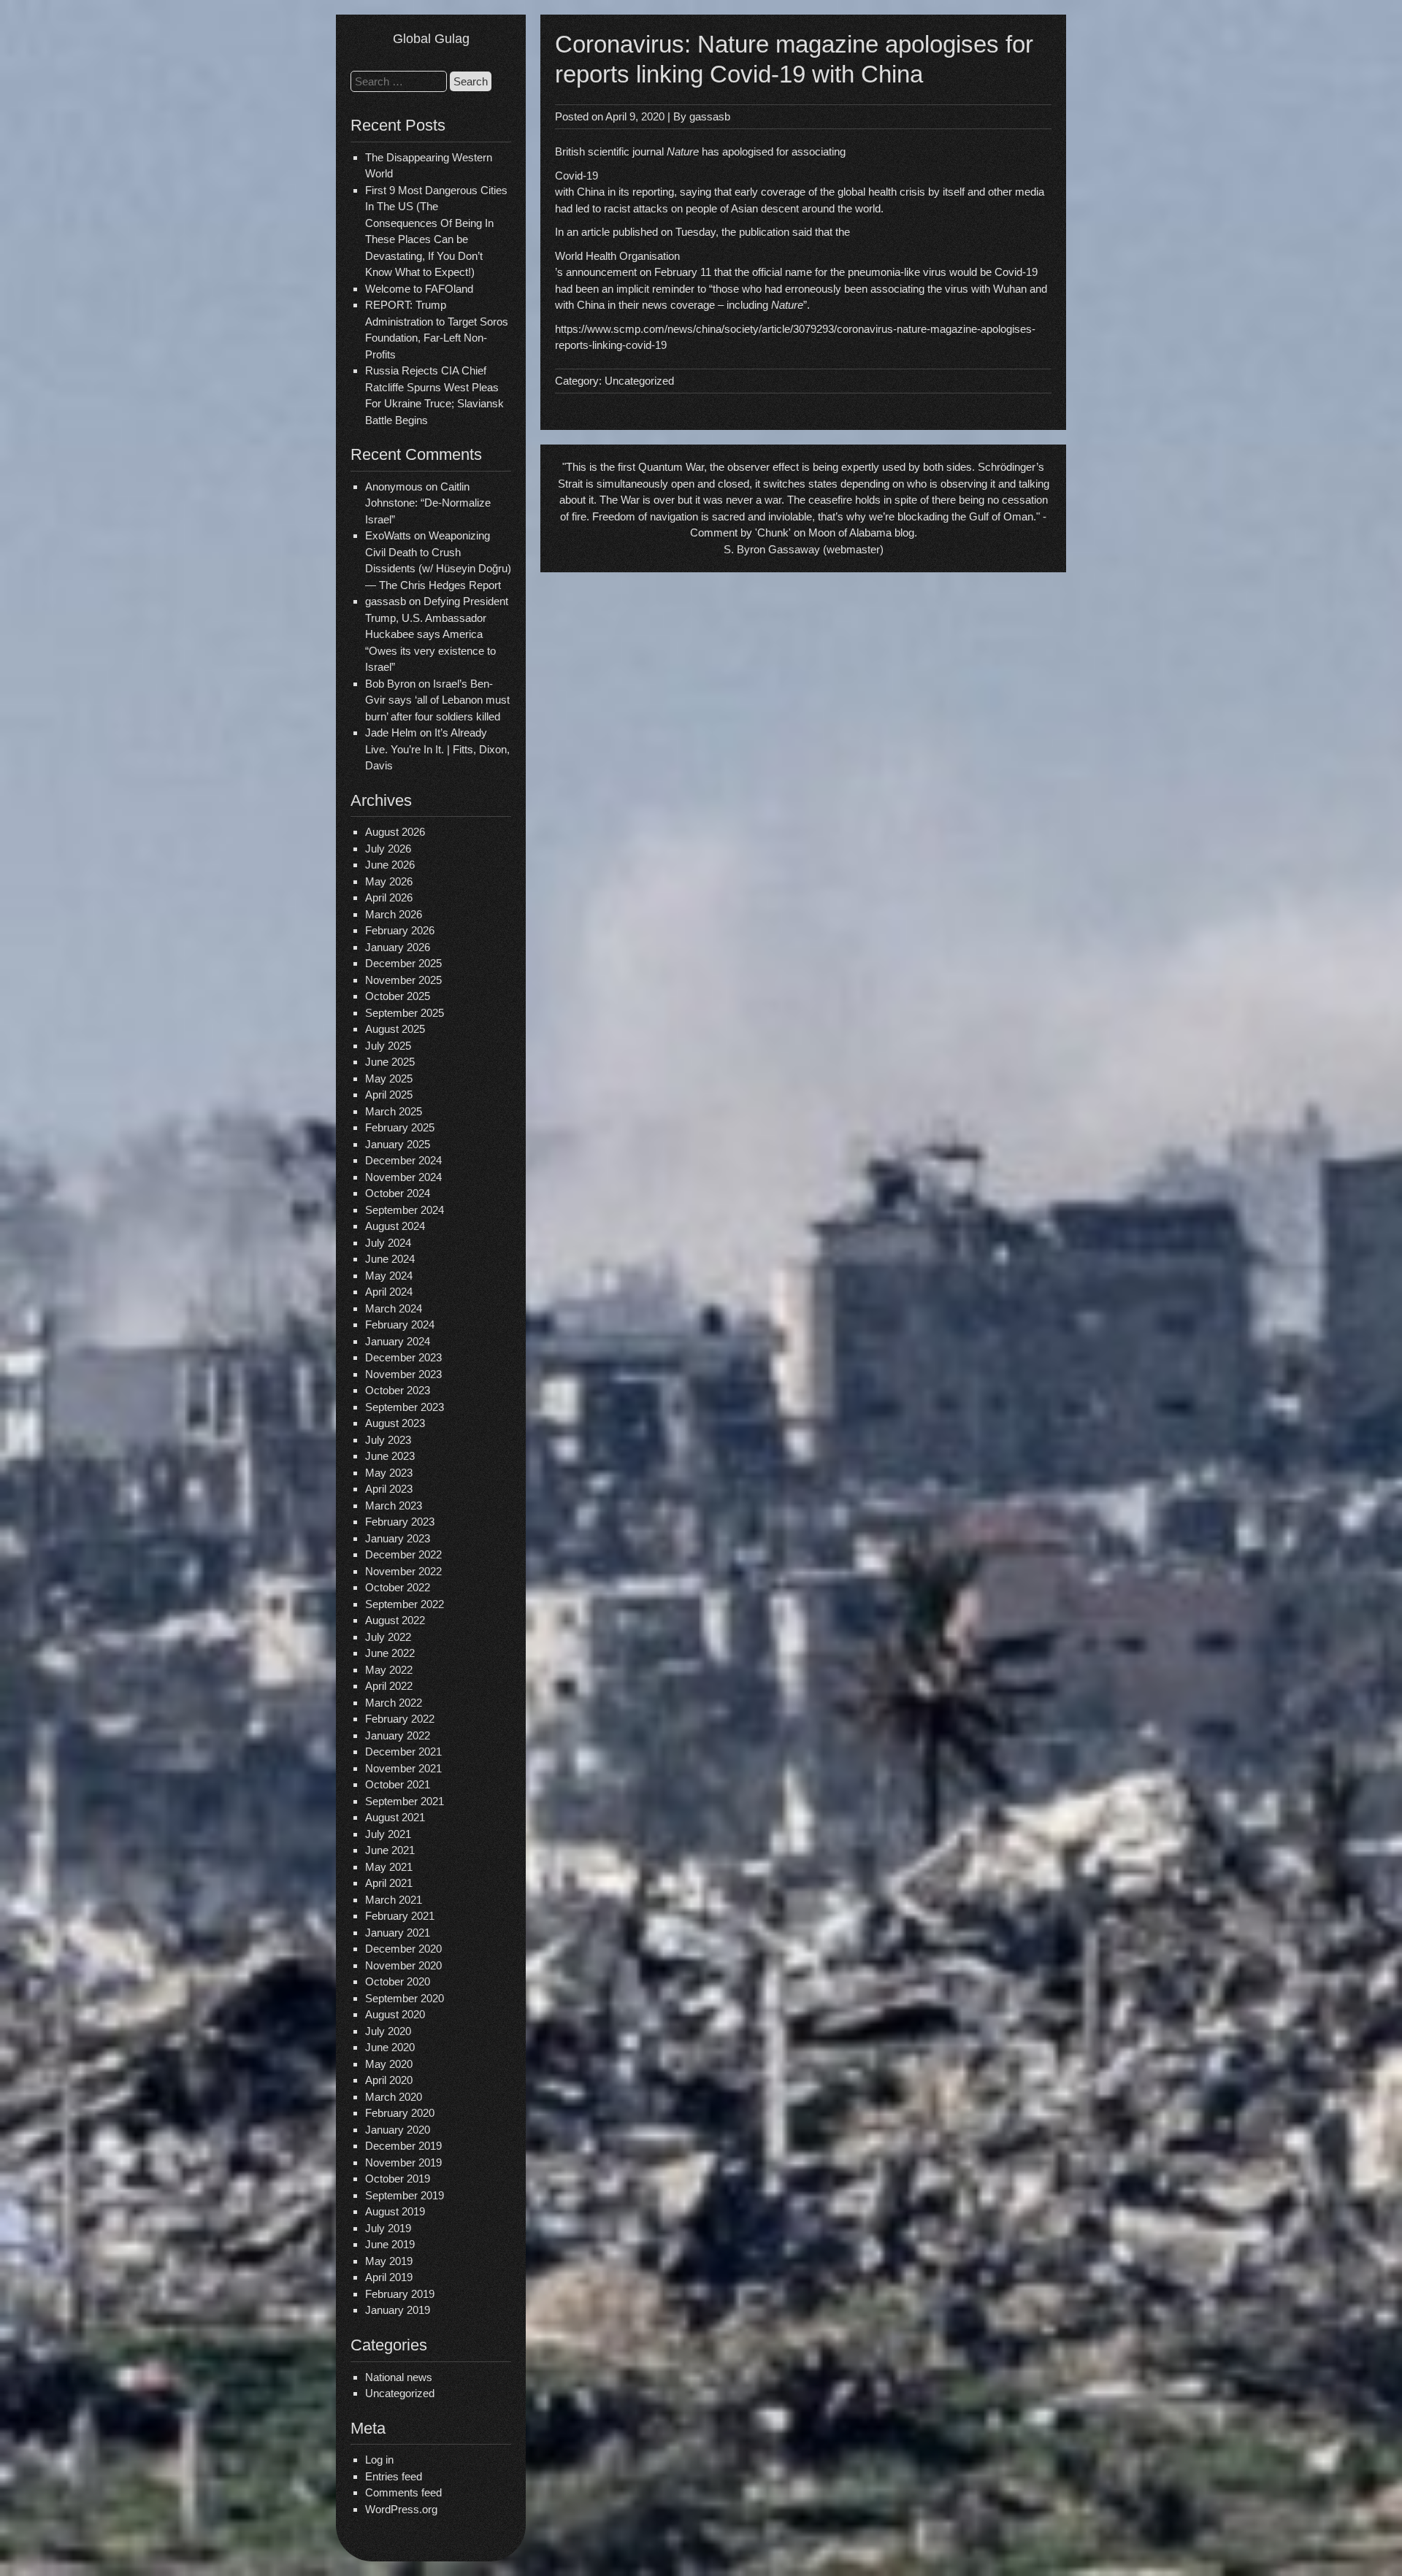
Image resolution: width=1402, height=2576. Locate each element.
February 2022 (400, 1719)
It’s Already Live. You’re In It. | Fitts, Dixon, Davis (437, 749)
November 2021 (403, 1768)
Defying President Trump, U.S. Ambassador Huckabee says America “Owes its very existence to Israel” (437, 634)
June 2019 (390, 2244)
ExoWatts (388, 535)
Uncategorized (400, 2393)
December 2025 (403, 963)
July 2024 (388, 1243)
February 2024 (400, 1324)
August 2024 (395, 1226)
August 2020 (395, 2014)
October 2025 (398, 996)
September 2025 (405, 1013)
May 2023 (389, 1473)
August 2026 (395, 832)
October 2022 (398, 1587)
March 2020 (394, 2097)
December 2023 (403, 1357)
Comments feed (403, 2492)
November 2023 (403, 1374)
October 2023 (398, 1390)
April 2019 (389, 2277)
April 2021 (389, 1883)
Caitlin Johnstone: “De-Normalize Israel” (428, 503)
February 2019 (400, 2294)
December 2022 (403, 1554)
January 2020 (398, 2130)
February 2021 (400, 1916)
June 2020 (390, 2047)
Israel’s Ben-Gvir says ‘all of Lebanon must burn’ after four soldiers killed (437, 700)
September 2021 (405, 1801)
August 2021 (395, 1817)
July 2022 (388, 1637)
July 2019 (388, 2228)
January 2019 (398, 2310)
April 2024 (389, 1292)
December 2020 (403, 1949)
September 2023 (405, 1407)
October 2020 (398, 1981)
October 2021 (398, 1784)
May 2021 (389, 1867)
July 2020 (388, 2031)
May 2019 (389, 2261)
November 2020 (403, 1965)
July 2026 (388, 849)
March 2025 (394, 1111)
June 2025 (390, 1062)
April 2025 (389, 1095)
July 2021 (388, 1834)
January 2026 (398, 947)
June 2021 (390, 1850)
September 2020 (405, 1998)
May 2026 (389, 881)
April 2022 (389, 1686)
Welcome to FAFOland (419, 289)
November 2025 (403, 980)
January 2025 (398, 1144)
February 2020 (400, 2113)
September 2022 (405, 1604)
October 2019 (398, 2179)
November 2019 (403, 2162)
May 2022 (389, 1670)
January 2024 (398, 1341)
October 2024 (398, 1193)
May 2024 (389, 1276)
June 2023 (390, 1456)
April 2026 (389, 897)
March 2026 (394, 914)
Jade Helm (391, 733)
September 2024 (405, 1210)
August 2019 (395, 2211)
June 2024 (390, 1259)
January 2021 (398, 1933)
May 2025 (389, 1079)
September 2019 (405, 2195)
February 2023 (400, 1522)
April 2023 (389, 1489)
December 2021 (403, 1752)
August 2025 (395, 1029)
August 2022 (395, 1620)
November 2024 (403, 1177)
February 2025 (400, 1127)
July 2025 (388, 1046)
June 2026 (390, 865)
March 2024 (394, 1308)
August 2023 (395, 1423)
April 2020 (389, 2080)
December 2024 (403, 1160)
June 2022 (390, 1653)
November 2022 (403, 1571)
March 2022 (394, 1703)
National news (399, 2377)
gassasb (710, 116)
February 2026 (400, 930)
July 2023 (388, 1440)
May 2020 (389, 2064)
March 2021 (394, 1900)
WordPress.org (401, 2509)
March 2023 (394, 1506)
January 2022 (398, 1735)
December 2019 (403, 2146)
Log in (379, 2460)
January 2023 (398, 1538)
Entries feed (394, 2476)
